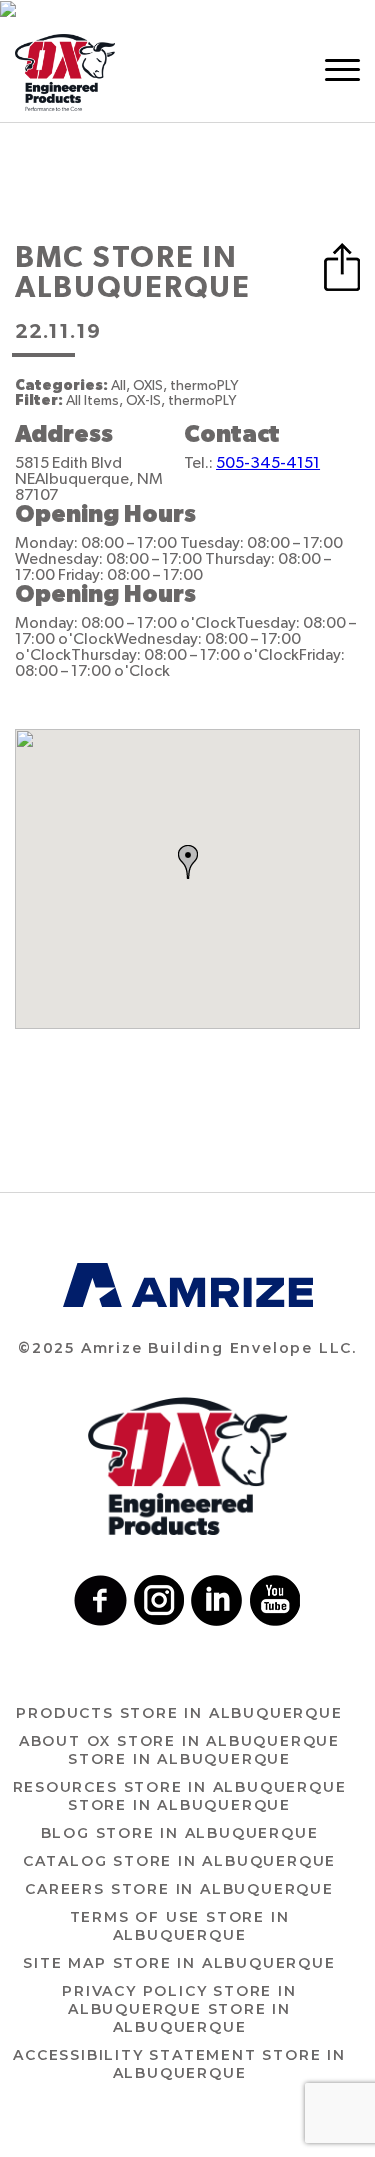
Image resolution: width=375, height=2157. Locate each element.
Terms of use (180, 1926)
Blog (180, 1833)
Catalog (179, 1861)
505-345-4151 (268, 463)
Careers (179, 1889)
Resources (180, 1796)
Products (179, 1713)
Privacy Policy (179, 2009)
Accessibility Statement (179, 2064)
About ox (179, 1750)
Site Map (179, 1963)
